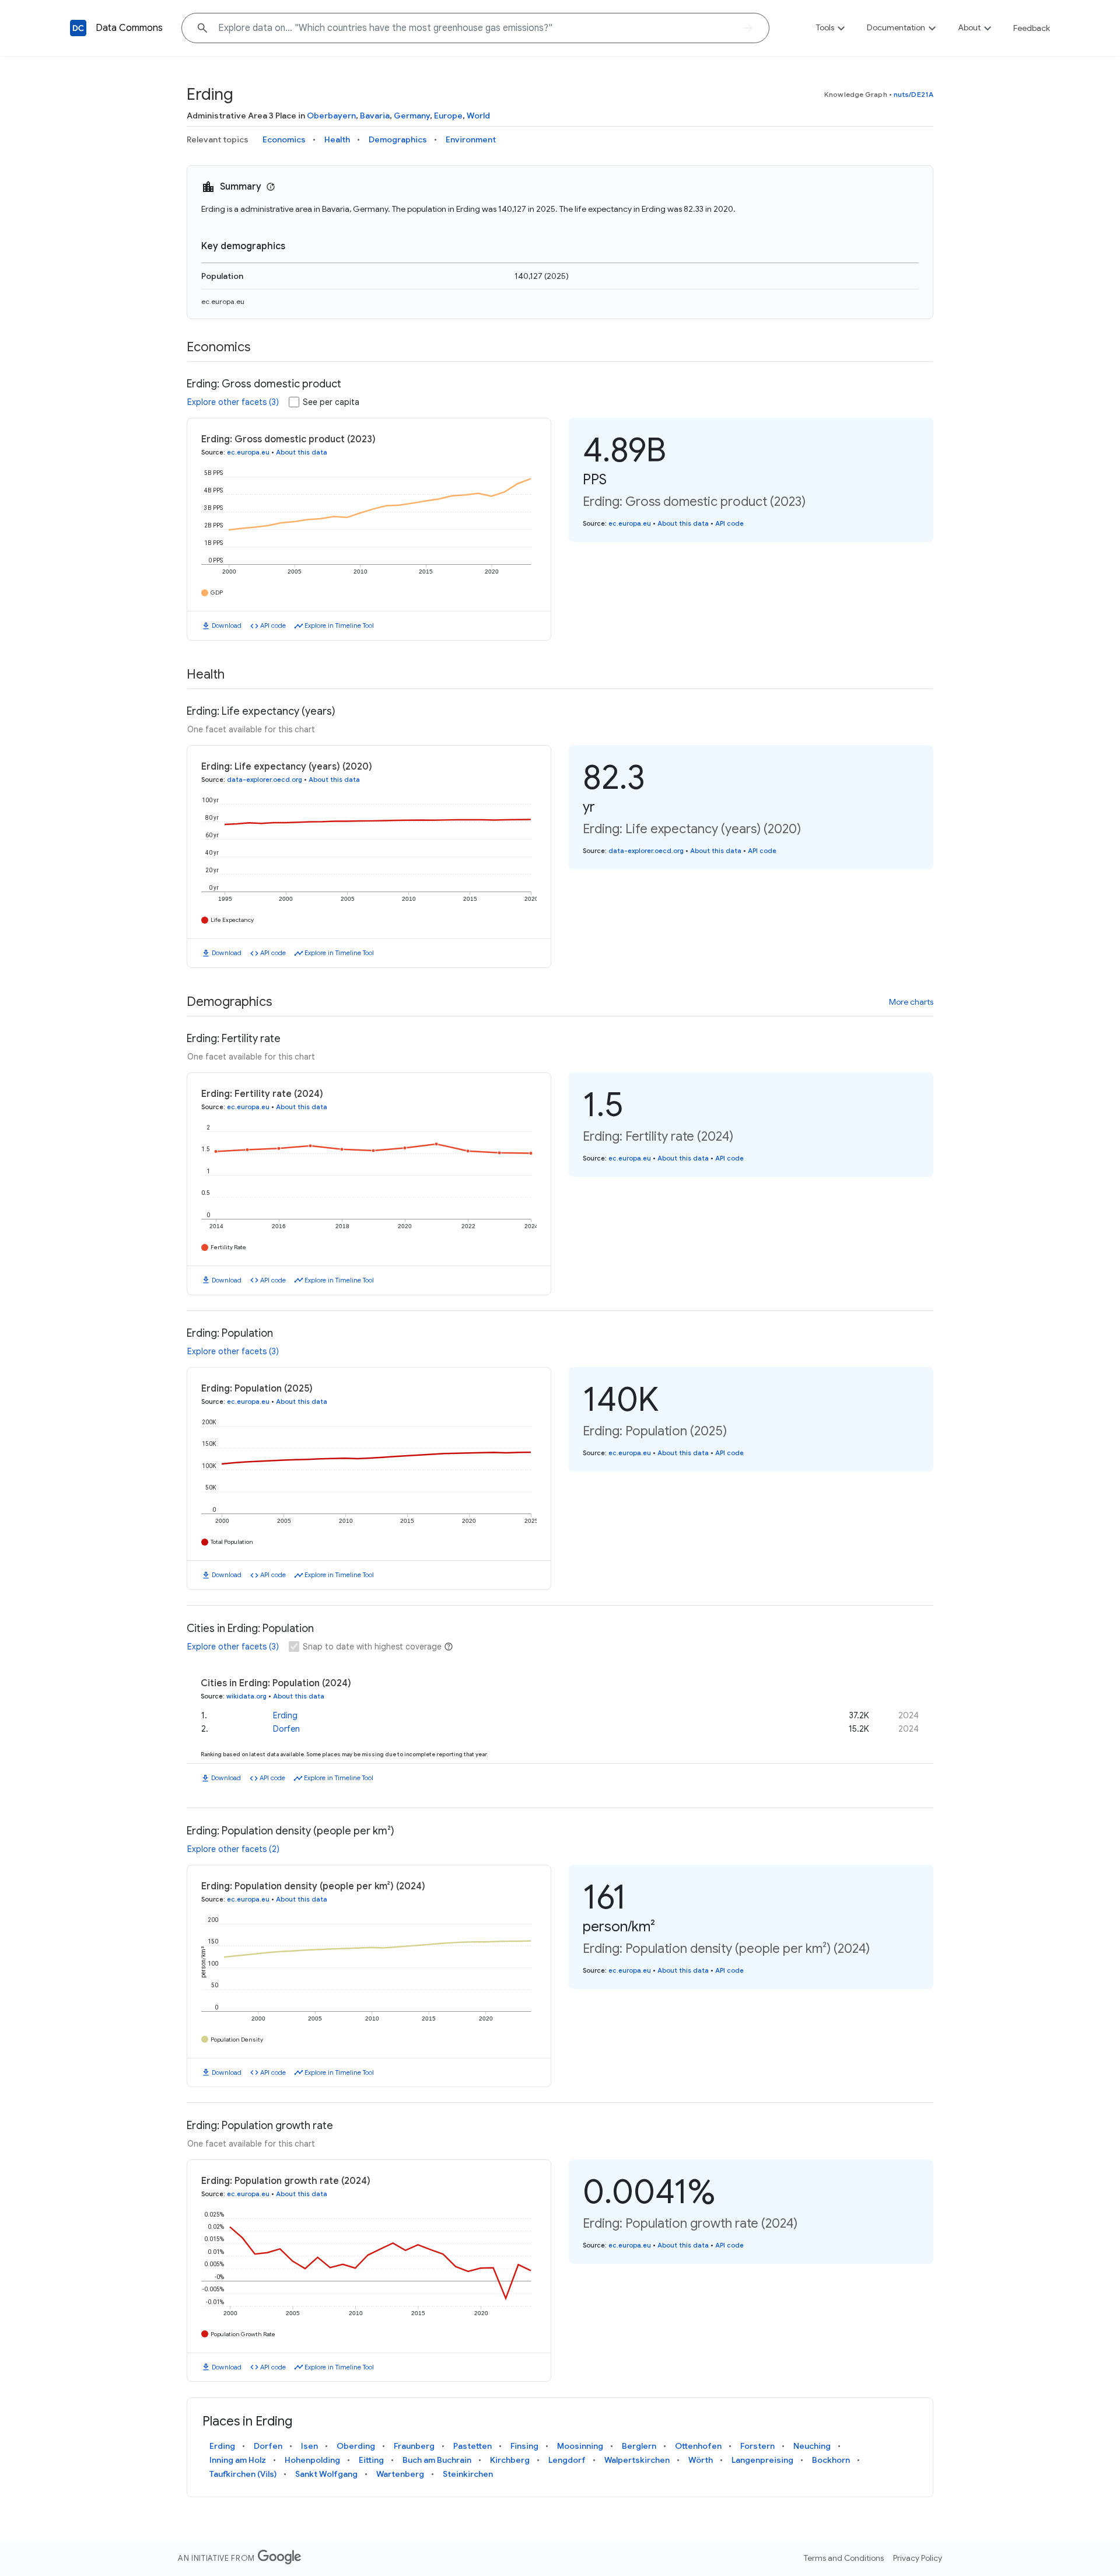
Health (337, 139)
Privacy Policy (918, 2558)
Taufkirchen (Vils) (243, 2474)
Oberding (356, 2446)
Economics (284, 139)
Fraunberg (414, 2446)
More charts (911, 1002)
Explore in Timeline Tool (339, 625)
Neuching (812, 2446)
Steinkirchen (468, 2474)
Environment (471, 139)
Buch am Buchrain (437, 2460)
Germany (412, 116)
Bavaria (375, 116)
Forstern (757, 2446)
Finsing (524, 2446)
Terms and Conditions (844, 2558)
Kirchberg (510, 2460)
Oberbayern (331, 116)
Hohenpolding (312, 2460)
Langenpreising (762, 2460)
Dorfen (286, 1729)
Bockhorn (831, 2460)
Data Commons (129, 28)
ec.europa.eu (223, 301)
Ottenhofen (698, 2446)
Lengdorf (567, 2460)
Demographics (398, 139)
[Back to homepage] (78, 28)
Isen (309, 2446)
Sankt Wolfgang (326, 2474)
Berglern (639, 2446)
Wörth (701, 2460)
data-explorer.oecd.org (265, 780)
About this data (302, 452)
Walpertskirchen (637, 2460)
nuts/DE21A (914, 94)
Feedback (1032, 28)
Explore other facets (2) (233, 1849)
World (478, 116)
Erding (285, 1715)
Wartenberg (400, 2474)
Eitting (371, 2460)
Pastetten (473, 2446)
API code (273, 625)
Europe (448, 116)
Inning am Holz (238, 2460)
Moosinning (580, 2446)
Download (227, 625)
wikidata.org (246, 1696)
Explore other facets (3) (233, 402)
